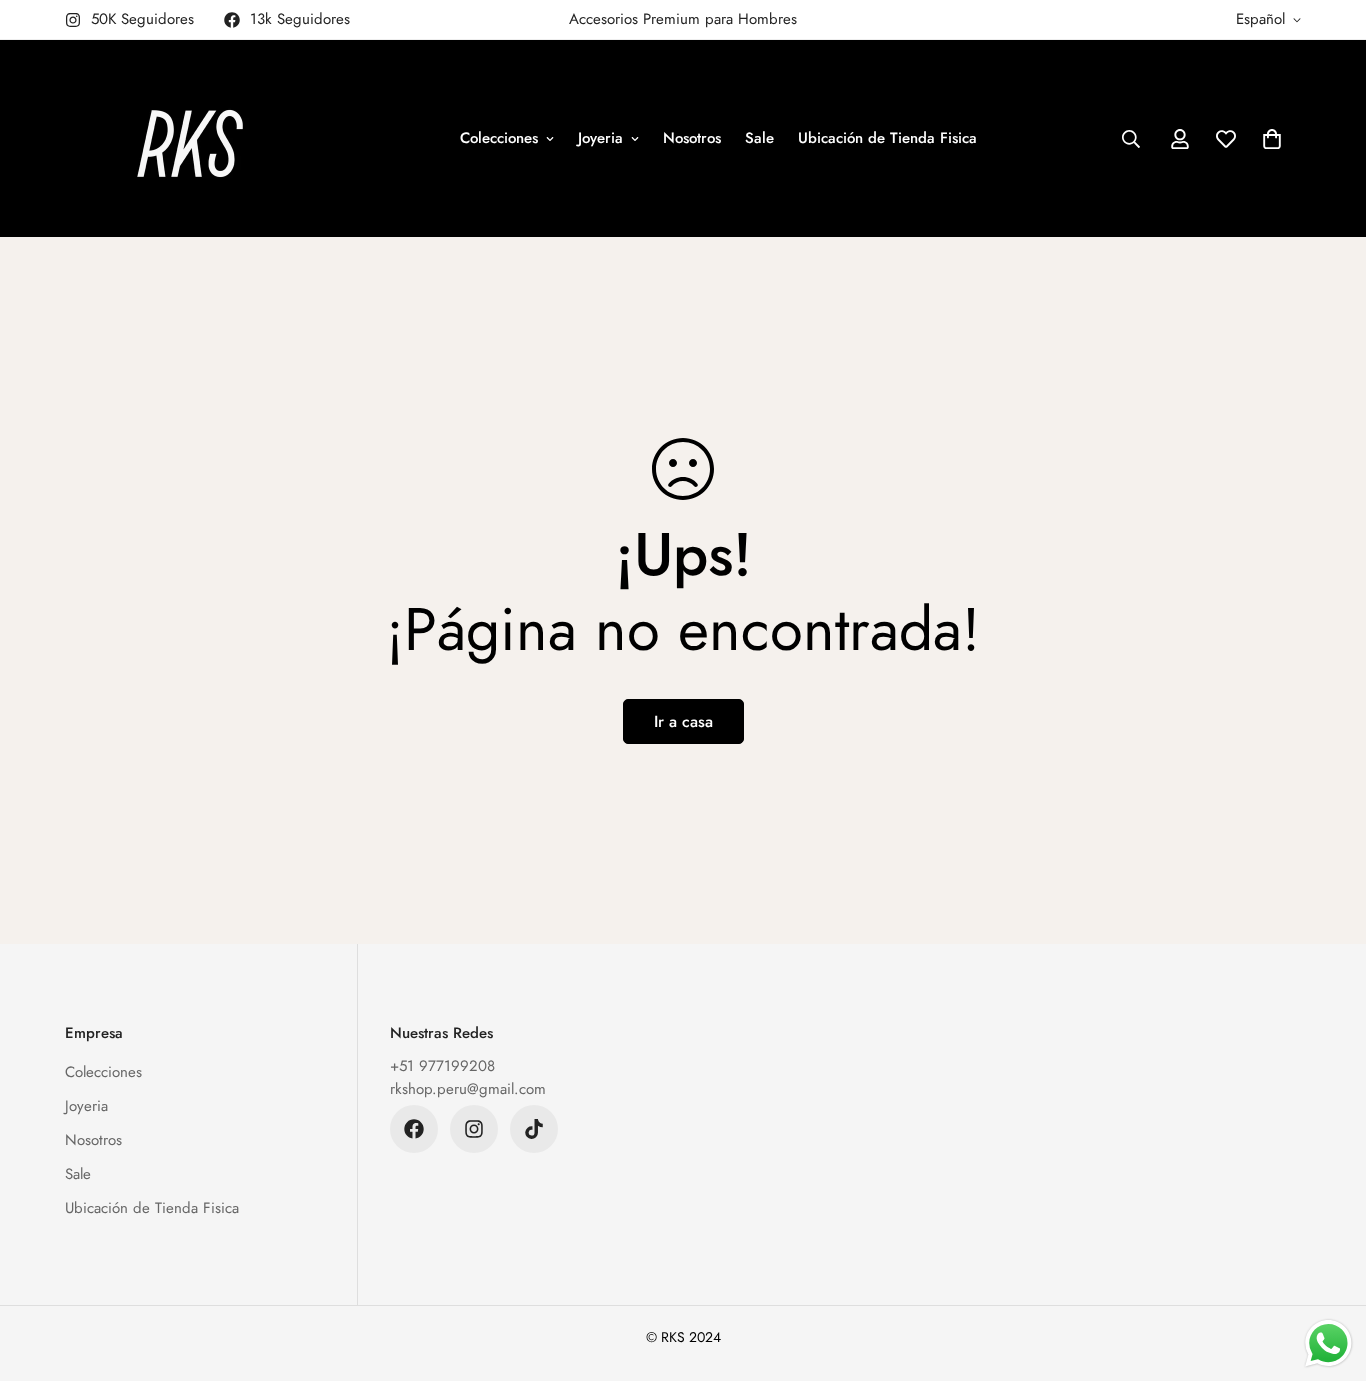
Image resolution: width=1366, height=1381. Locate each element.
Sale (759, 138)
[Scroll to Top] (1327, 1272)
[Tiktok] (534, 1129)
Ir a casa (683, 721)
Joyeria (600, 138)
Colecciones (499, 138)
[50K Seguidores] (474, 1129)
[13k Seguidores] (414, 1129)
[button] (1272, 139)
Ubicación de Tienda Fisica (887, 138)
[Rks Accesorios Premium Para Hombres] (190, 138)
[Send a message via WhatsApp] (1328, 1343)
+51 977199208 (442, 1066)
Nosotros (692, 138)
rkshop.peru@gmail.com (468, 1089)
